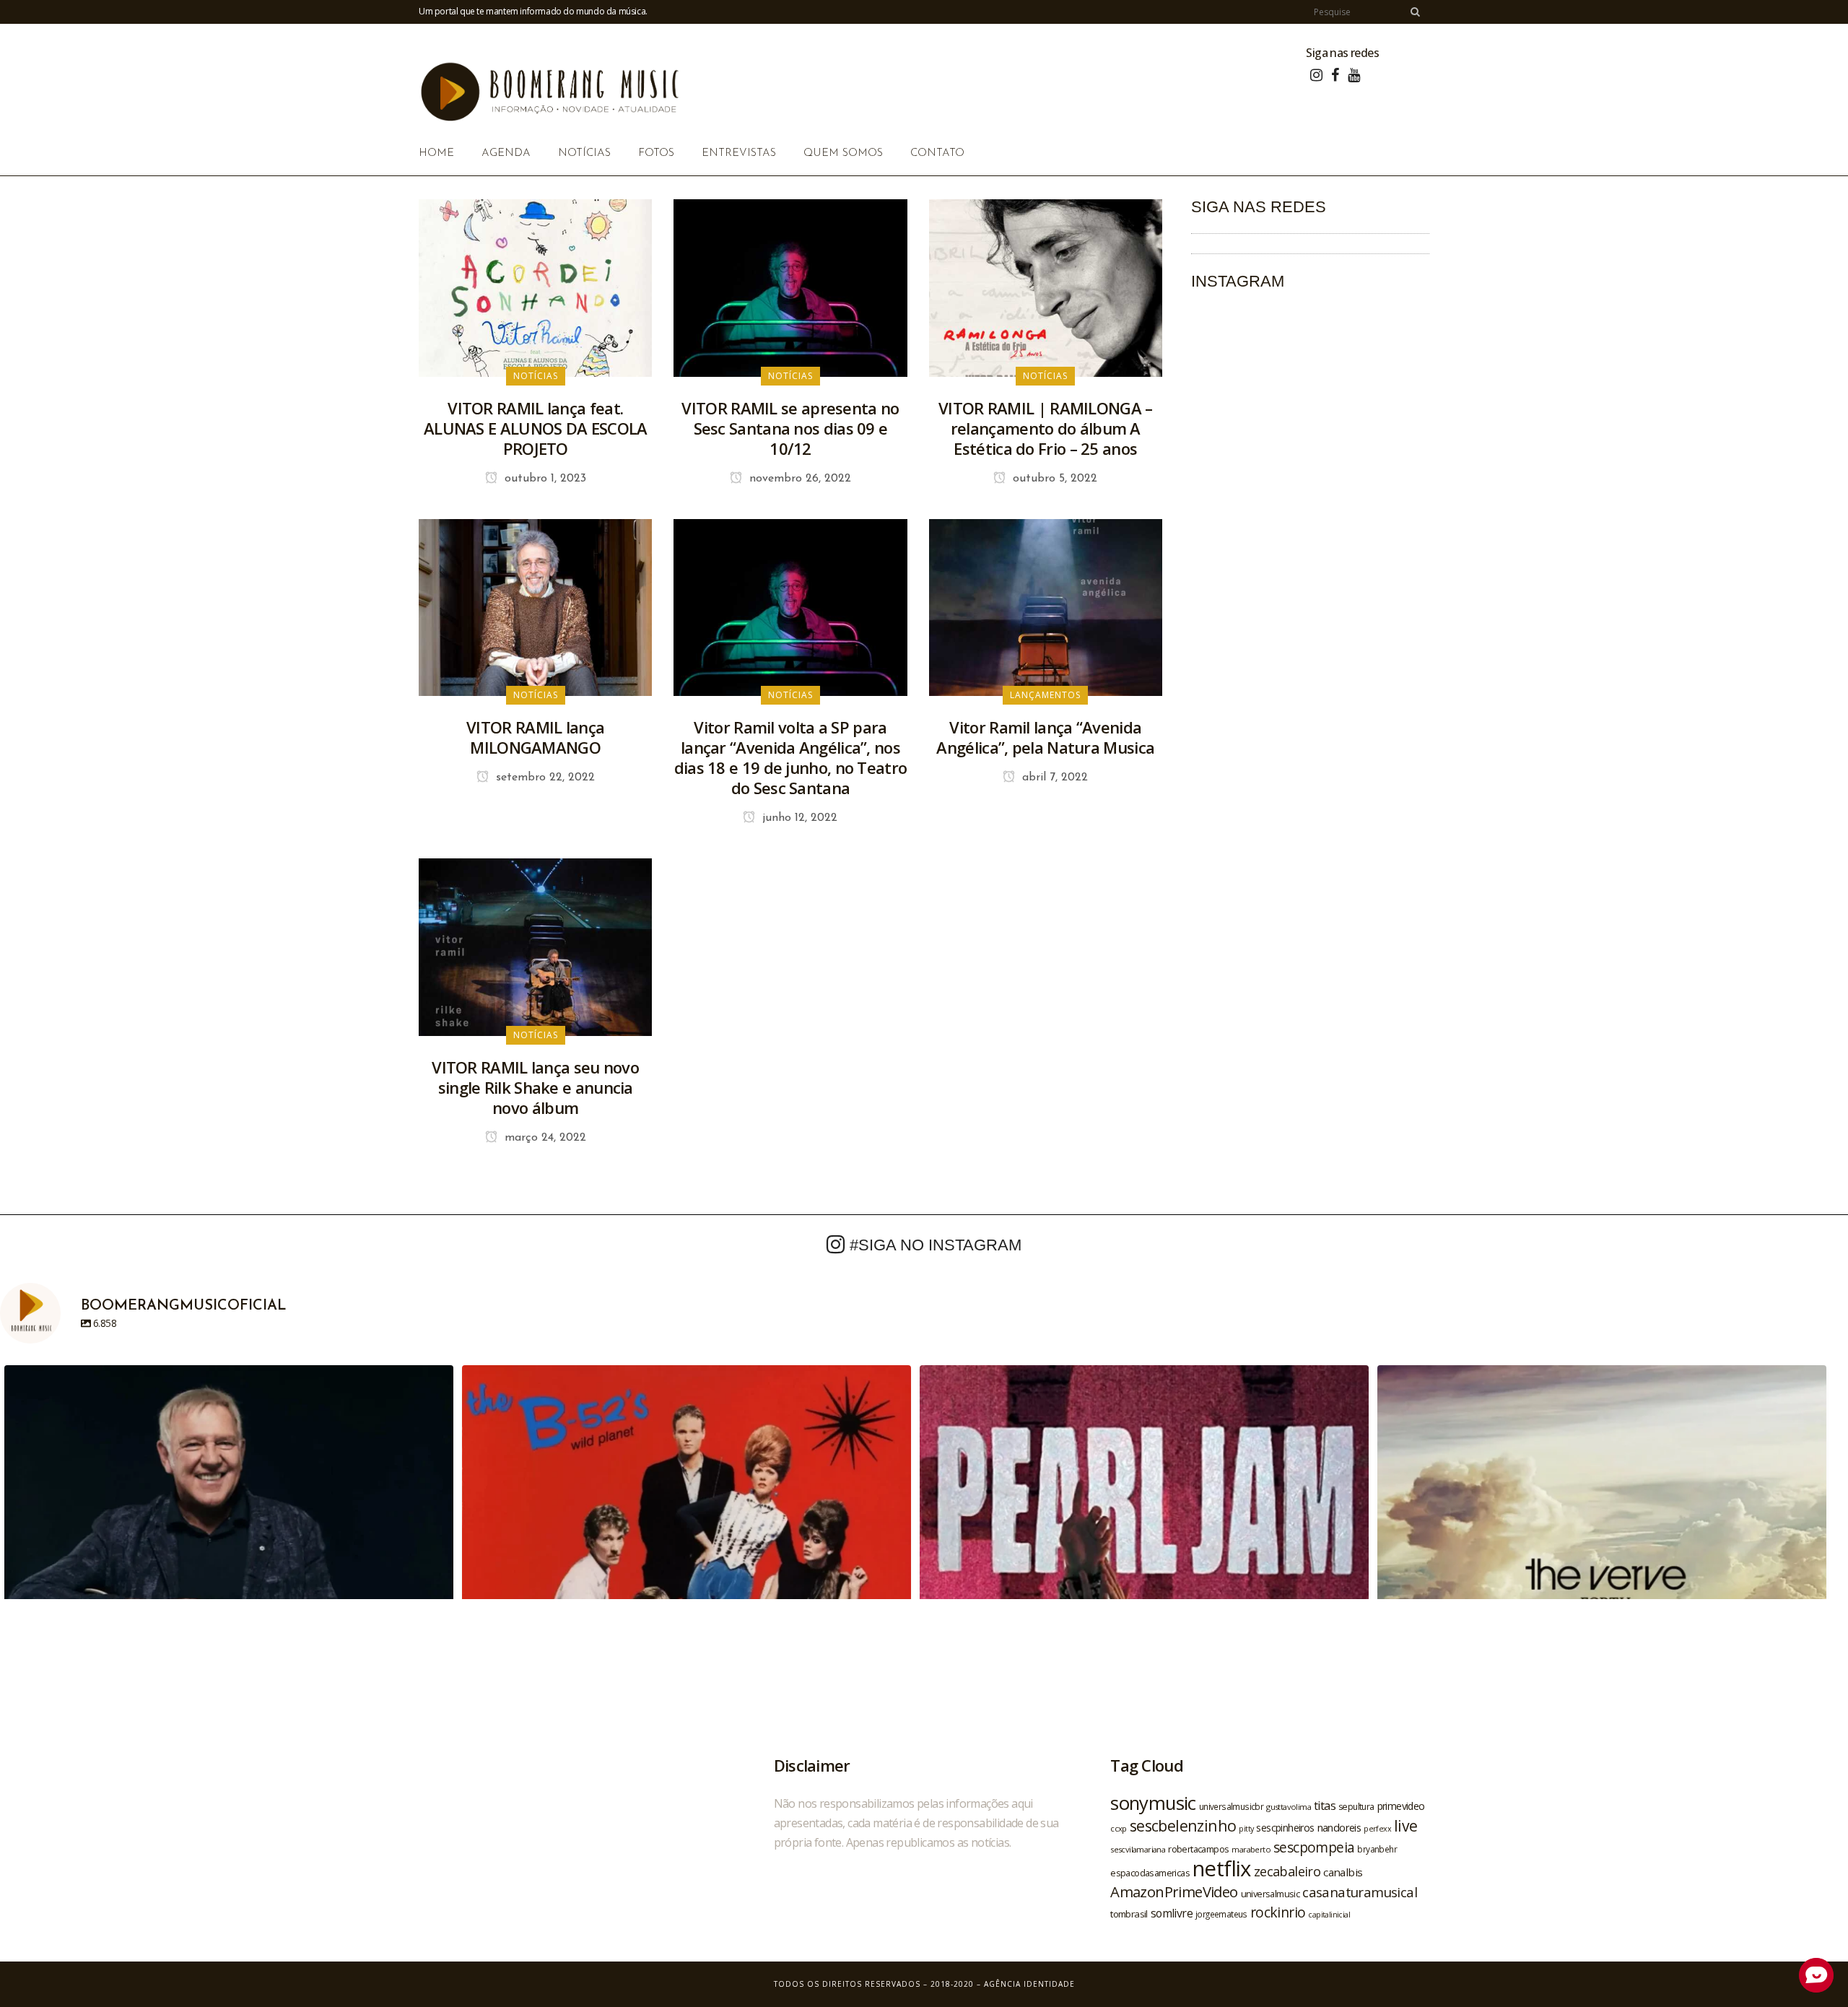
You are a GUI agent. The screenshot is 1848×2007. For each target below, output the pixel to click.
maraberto (1251, 1849)
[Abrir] (229, 1590)
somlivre (1172, 1913)
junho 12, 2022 (798, 818)
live (1406, 1825)
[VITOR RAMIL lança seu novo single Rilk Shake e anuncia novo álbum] (535, 946)
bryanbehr (1377, 1849)
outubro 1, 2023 (544, 479)
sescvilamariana (1138, 1849)
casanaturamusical (1360, 1892)
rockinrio (1278, 1912)
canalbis (1343, 1872)
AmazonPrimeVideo (1174, 1891)
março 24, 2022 (544, 1138)
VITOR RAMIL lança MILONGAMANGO (535, 737)
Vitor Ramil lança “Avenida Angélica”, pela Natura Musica (1045, 737)
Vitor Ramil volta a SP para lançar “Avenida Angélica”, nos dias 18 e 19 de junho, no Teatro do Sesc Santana (791, 757)
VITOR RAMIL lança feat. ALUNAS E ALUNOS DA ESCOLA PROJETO (536, 428)
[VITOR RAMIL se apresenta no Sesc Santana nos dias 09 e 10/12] (790, 287)
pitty (1246, 1829)
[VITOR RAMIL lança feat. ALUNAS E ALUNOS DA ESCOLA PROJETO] (535, 287)
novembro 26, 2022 (798, 479)
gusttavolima (1289, 1807)
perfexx (1377, 1829)
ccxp (1119, 1828)
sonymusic (1153, 1803)
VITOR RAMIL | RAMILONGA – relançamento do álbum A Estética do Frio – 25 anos (1046, 428)
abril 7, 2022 (1053, 778)
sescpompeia (1314, 1847)
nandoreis (1339, 1827)
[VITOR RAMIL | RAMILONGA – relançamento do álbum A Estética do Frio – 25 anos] (1046, 287)
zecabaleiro (1287, 1871)
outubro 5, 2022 (1053, 479)
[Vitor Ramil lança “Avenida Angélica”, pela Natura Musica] (1046, 606)
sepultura (1356, 1807)
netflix (1222, 1868)
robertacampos (1198, 1849)
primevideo (1401, 1806)
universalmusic (1270, 1894)
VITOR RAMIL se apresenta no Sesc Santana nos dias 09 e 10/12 (790, 428)
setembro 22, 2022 (544, 778)
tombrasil (1129, 1914)
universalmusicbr (1231, 1806)
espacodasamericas (1150, 1873)
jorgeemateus (1221, 1914)
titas (1325, 1806)
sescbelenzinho (1183, 1825)
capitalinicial (1329, 1915)
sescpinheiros (1285, 1828)
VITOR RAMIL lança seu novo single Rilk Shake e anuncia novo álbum (535, 1087)
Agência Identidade (1029, 1984)
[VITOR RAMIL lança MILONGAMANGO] (535, 606)
